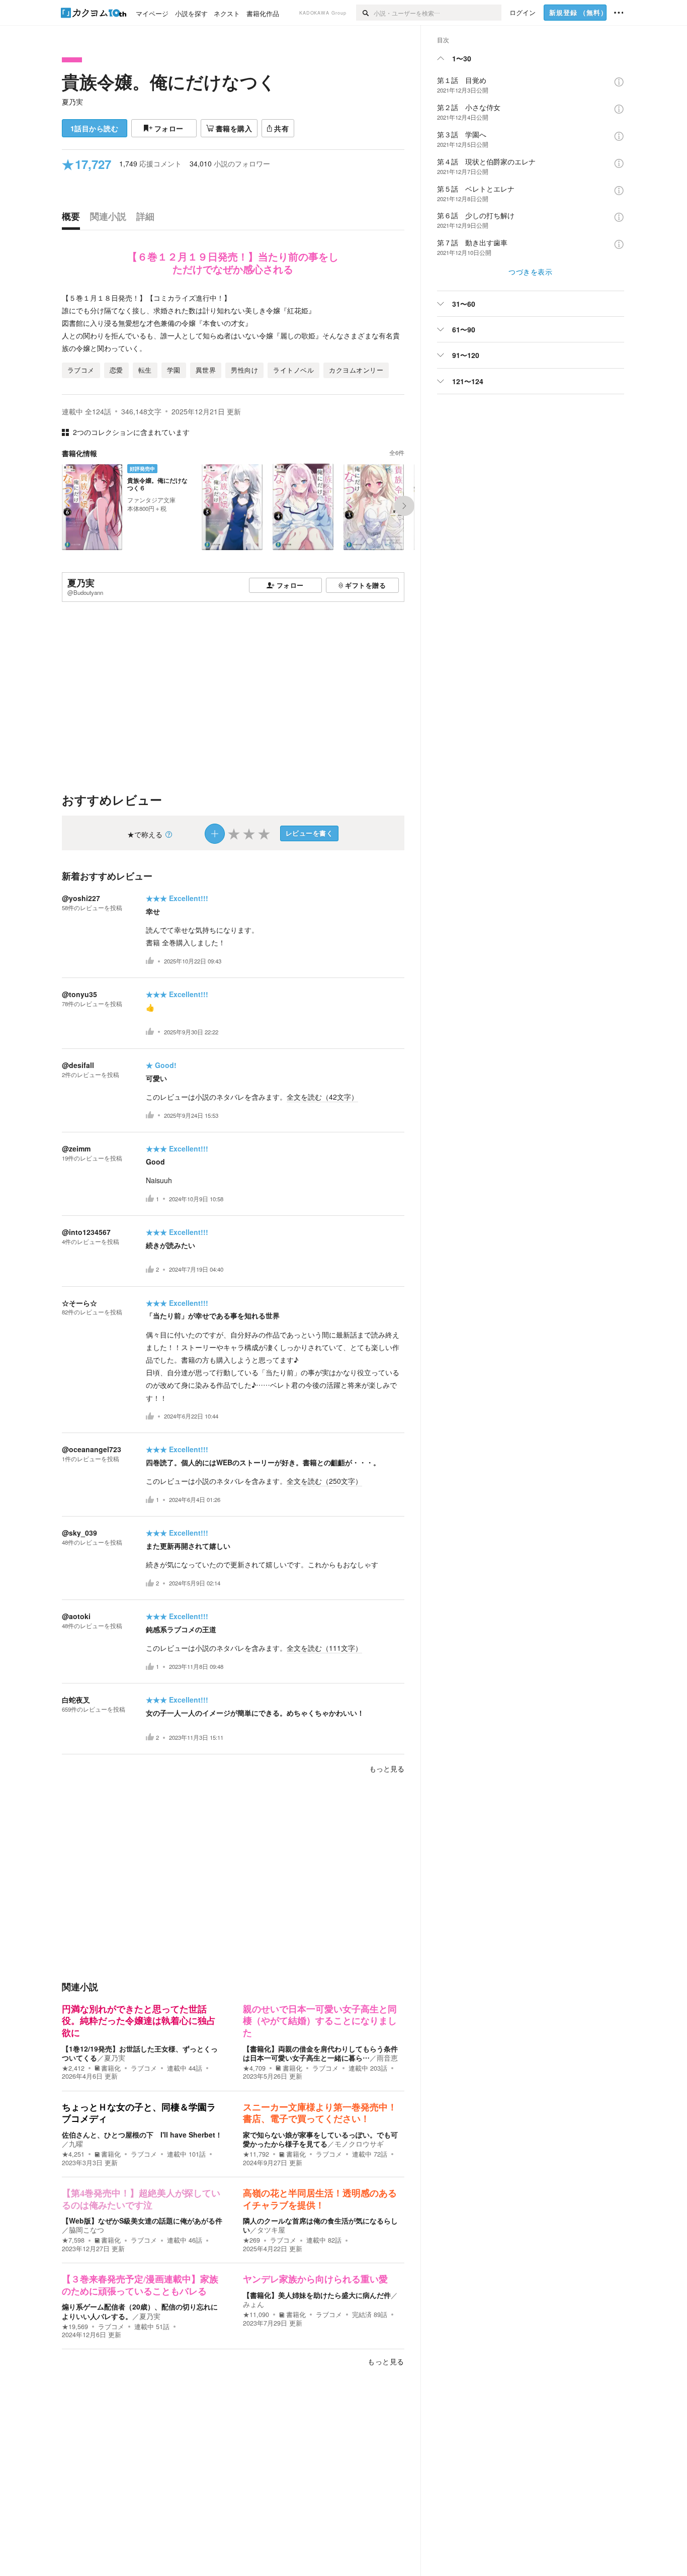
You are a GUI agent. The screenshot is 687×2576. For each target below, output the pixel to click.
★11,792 (256, 2154)
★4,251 (73, 2154)
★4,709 (254, 2068)
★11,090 (256, 2315)
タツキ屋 (271, 2230)
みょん (253, 2304)
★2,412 (73, 2068)
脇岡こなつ (87, 2230)
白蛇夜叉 (76, 1700)
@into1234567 (86, 1232)
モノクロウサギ (359, 2144)
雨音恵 (387, 2058)
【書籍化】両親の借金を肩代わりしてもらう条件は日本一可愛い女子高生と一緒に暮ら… (320, 2053)
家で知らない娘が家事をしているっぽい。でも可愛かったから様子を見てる (320, 2139)
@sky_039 (79, 1533)
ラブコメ (144, 2068)
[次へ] (404, 506)
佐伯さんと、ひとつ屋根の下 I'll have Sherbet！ (142, 2135)
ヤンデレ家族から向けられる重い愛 (315, 2279)
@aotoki (76, 1616)
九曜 (76, 2144)
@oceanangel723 (92, 1449)
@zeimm (76, 1148)
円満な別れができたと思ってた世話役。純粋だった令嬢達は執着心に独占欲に (139, 2021)
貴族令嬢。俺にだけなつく (169, 81)
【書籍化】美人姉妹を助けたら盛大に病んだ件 (317, 2295)
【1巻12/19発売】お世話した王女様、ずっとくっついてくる (140, 2053)
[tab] (73, 219)
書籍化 (111, 2068)
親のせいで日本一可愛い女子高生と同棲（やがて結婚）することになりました (320, 2021)
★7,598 (73, 2240)
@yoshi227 (81, 898)
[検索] (365, 13)
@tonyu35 (79, 994)
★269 (251, 2240)
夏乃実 (72, 102)
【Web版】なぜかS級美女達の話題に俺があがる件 (142, 2220)
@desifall (78, 1065)
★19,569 (75, 2327)
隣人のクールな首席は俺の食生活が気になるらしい (320, 2225)
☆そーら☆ (79, 1303)
